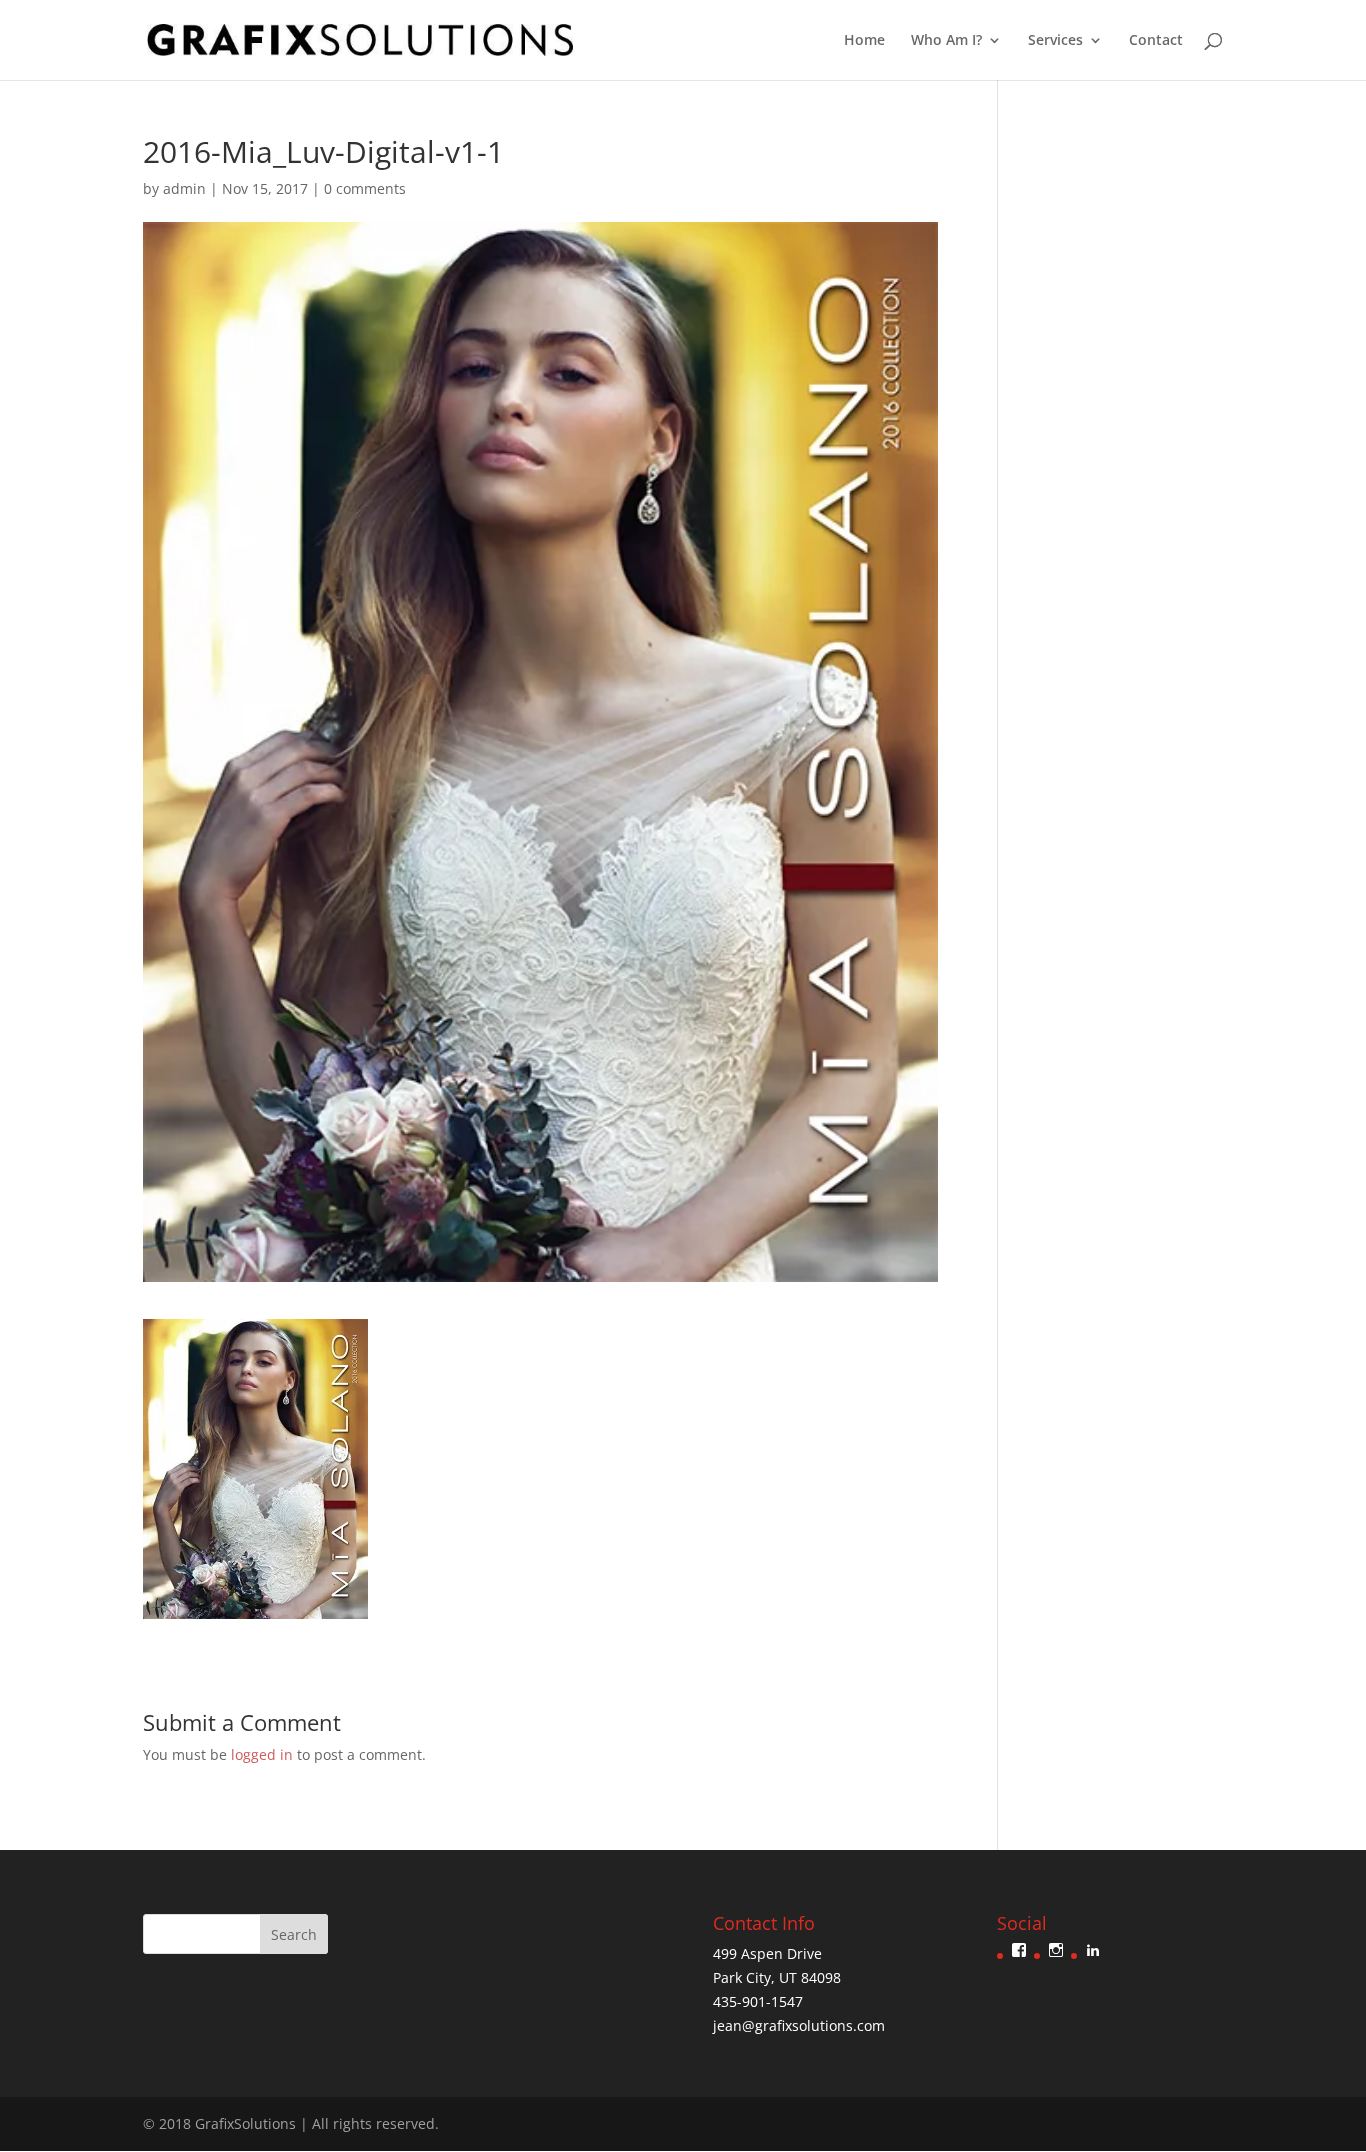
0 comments (365, 188)
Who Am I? (946, 41)
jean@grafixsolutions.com (799, 2025)
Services (1055, 41)
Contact (1156, 41)
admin (184, 188)
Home (864, 41)
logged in (262, 1754)
